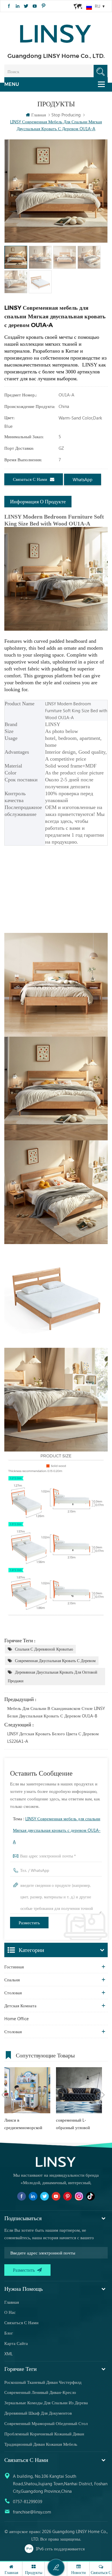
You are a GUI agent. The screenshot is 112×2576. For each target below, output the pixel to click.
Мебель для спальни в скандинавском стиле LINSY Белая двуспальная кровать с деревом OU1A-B (56, 1712)
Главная (39, 115)
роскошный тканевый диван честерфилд (43, 2382)
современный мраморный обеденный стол (46, 2423)
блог (9, 2333)
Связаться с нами (30, 479)
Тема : (57, 1830)
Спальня (12, 1980)
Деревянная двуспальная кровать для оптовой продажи (53, 1676)
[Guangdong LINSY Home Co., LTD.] (56, 32)
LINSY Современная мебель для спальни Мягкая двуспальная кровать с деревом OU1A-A (57, 1830)
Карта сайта (16, 2343)
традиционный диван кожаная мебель (41, 2444)
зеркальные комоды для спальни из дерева (46, 2403)
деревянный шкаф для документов (38, 2413)
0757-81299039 (28, 2501)
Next (103, 2095)
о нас (10, 2312)
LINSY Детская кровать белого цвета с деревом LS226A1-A (53, 1737)
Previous (3, 2095)
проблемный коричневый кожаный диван (44, 2434)
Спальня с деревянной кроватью (44, 1649)
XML (8, 2354)
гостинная (14, 1967)
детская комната (20, 2006)
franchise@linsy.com (32, 2512)
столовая (13, 1993)
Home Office (17, 2019)
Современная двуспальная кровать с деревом (55, 1661)
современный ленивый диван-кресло (40, 2392)
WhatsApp (83, 479)
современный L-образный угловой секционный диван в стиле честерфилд (75, 2124)
